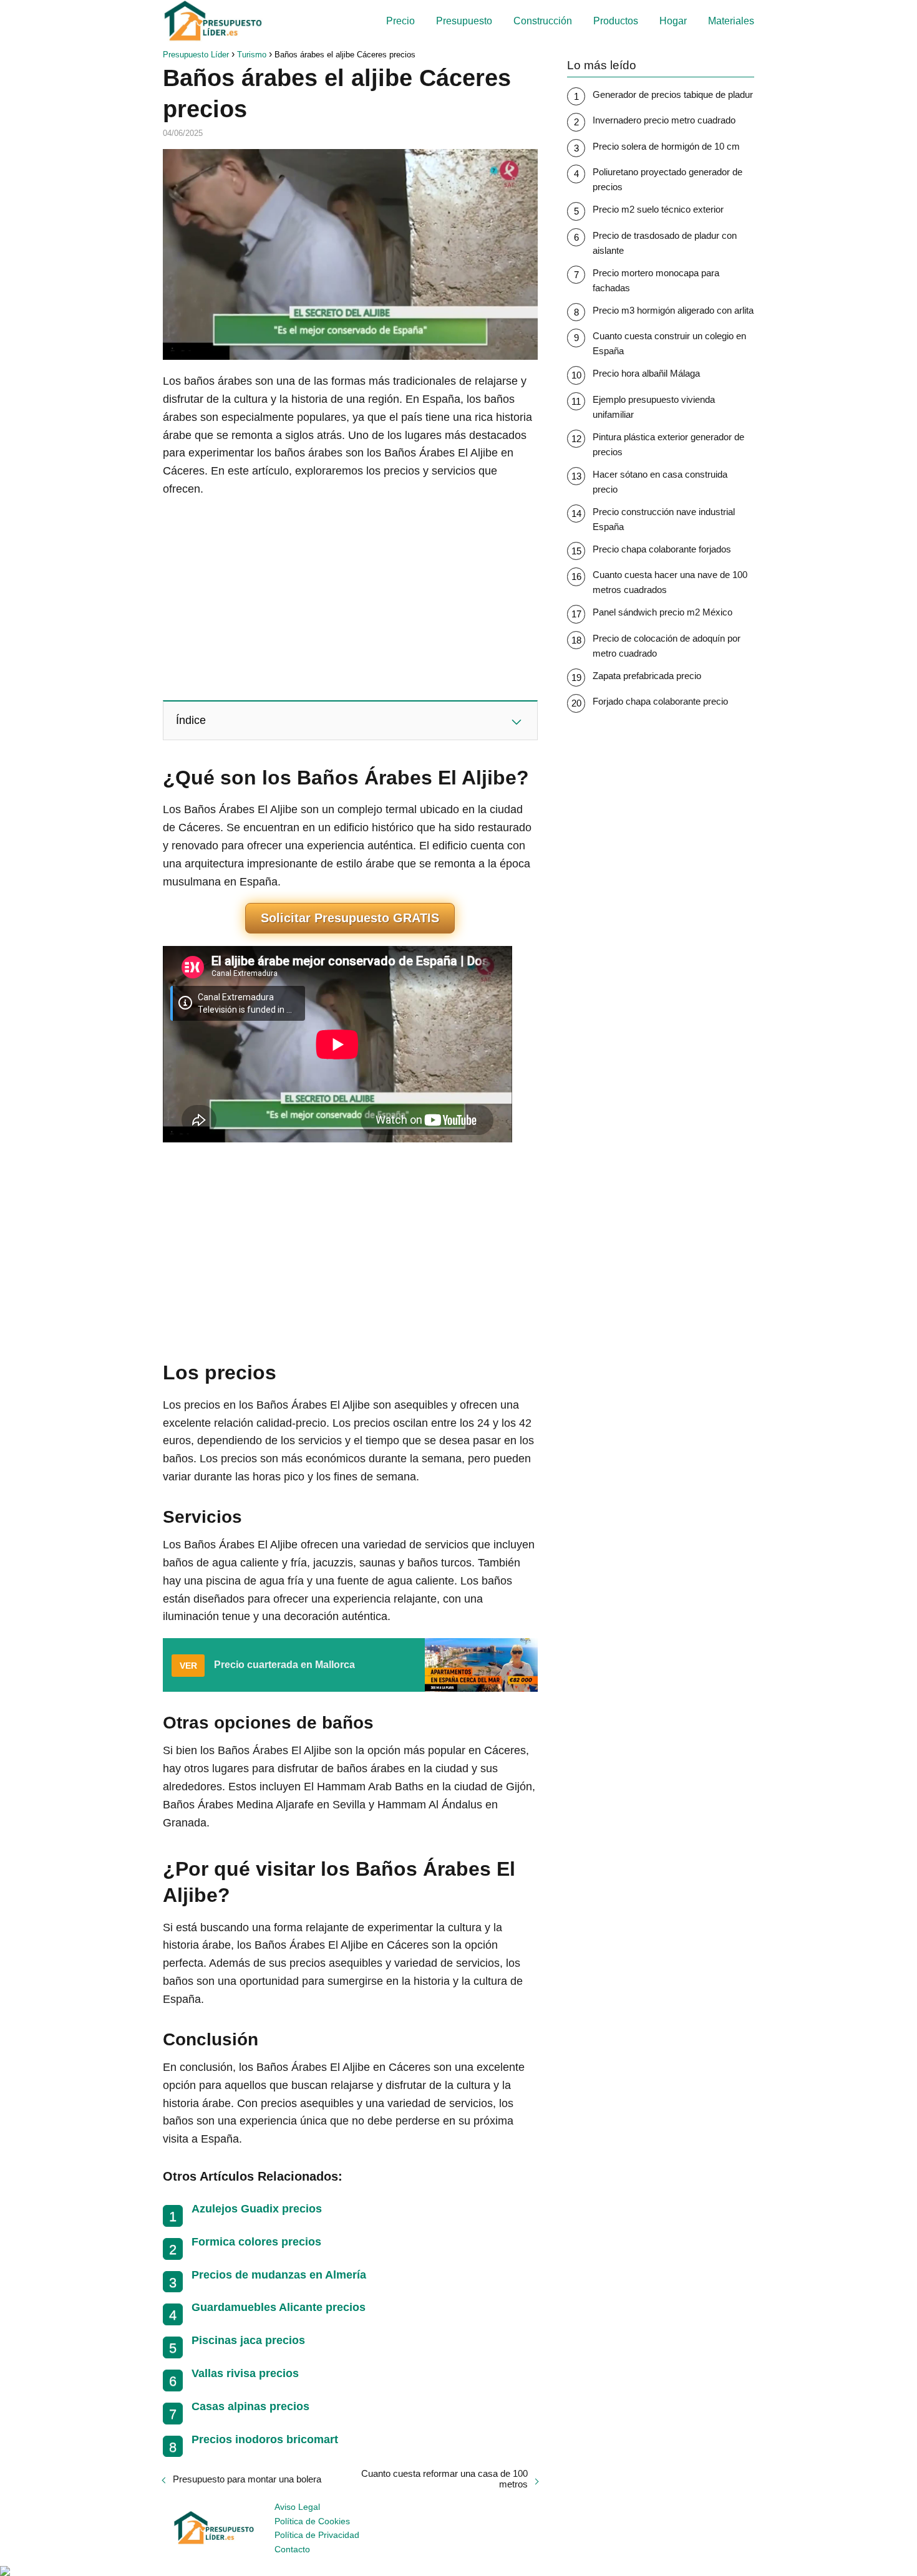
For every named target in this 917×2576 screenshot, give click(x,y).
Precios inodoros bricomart (265, 2439)
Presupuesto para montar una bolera (247, 2479)
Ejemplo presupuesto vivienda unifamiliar (654, 407)
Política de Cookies (312, 2521)
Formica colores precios (256, 2242)
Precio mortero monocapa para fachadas (656, 280)
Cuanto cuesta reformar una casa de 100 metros (444, 2479)
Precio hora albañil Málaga (646, 373)
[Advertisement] (350, 598)
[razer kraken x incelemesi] (458, 2571)
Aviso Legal (297, 2507)
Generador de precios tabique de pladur (673, 94)
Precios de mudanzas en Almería (279, 2275)
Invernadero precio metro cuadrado (664, 120)
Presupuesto (464, 21)
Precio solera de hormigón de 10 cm (666, 146)
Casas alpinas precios (250, 2406)
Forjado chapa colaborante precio (660, 701)
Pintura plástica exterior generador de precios (668, 444)
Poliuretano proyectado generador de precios (667, 179)
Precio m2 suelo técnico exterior (658, 209)
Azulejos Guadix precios (257, 2209)
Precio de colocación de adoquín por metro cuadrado (667, 646)
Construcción (543, 21)
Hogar (673, 21)
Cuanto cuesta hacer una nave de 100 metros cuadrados (670, 582)
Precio (400, 21)
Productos (616, 21)
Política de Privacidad (317, 2535)
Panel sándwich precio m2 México (662, 612)
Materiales (731, 21)
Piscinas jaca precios (248, 2340)
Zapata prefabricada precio (647, 676)
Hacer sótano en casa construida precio (660, 482)
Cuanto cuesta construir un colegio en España (669, 343)
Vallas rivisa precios (245, 2373)
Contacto (292, 2549)
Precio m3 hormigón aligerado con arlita (673, 310)
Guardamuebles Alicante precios (279, 2307)
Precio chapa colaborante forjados (662, 549)
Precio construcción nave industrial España (664, 519)
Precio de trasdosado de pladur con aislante (665, 243)
